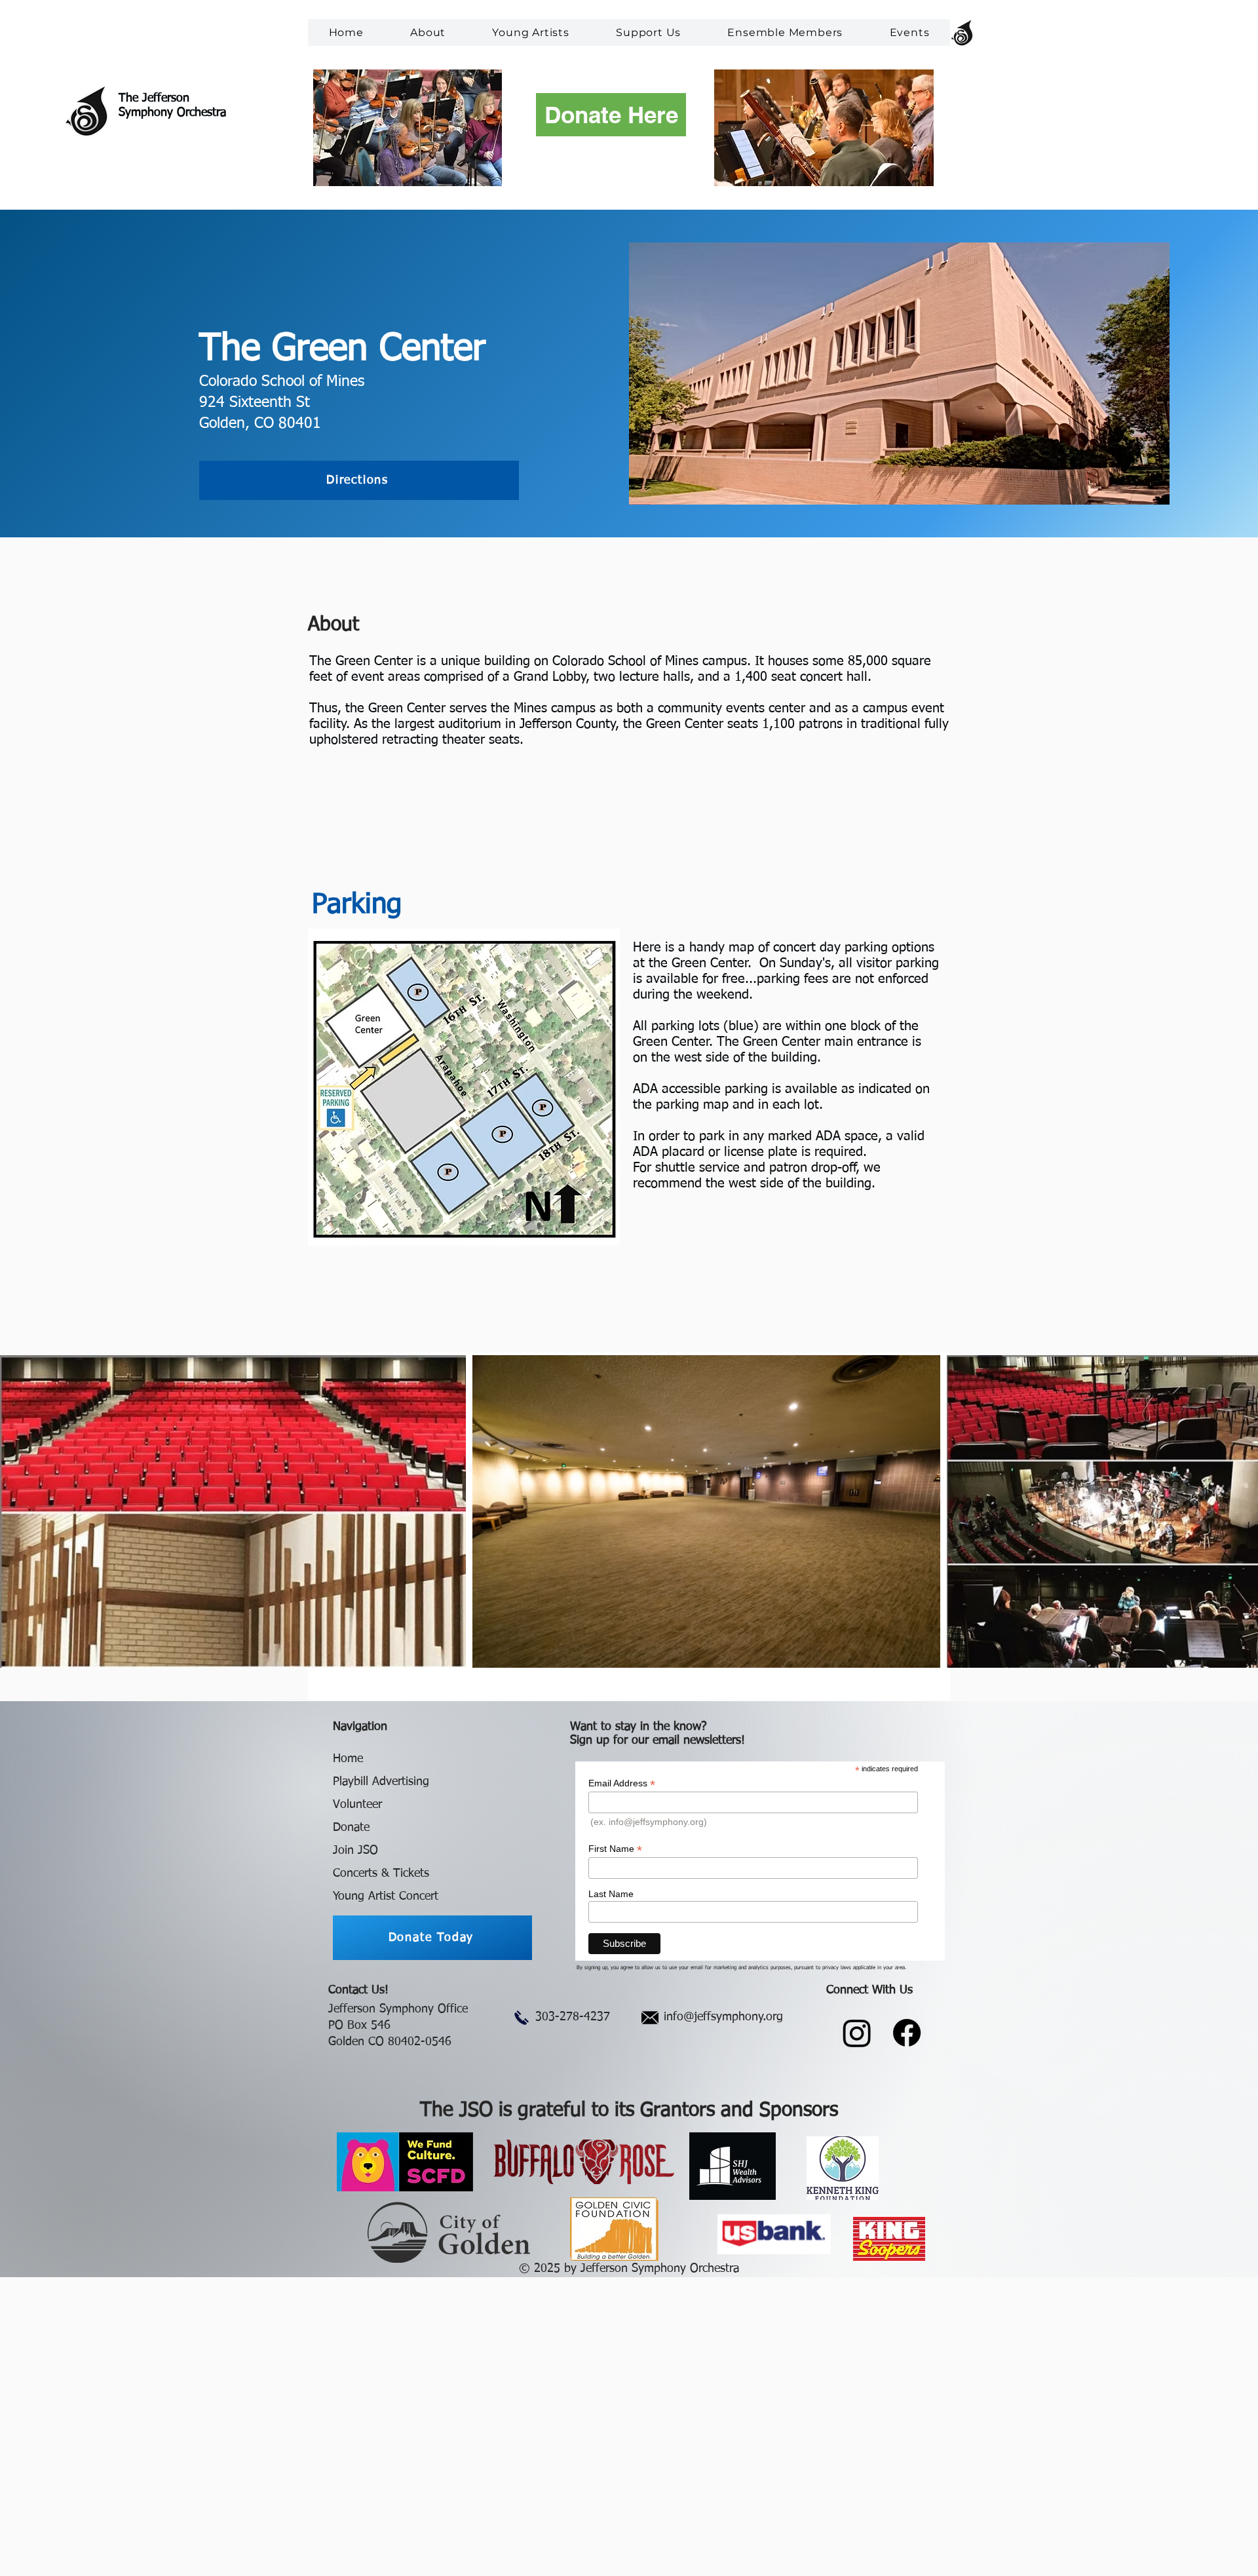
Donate (351, 1828)
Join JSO (355, 1851)
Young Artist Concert (386, 1896)
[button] (428, 32)
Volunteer (357, 1805)
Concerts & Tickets (381, 1874)
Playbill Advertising (381, 1782)
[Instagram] (857, 2033)
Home (348, 1759)
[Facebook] (907, 2033)
